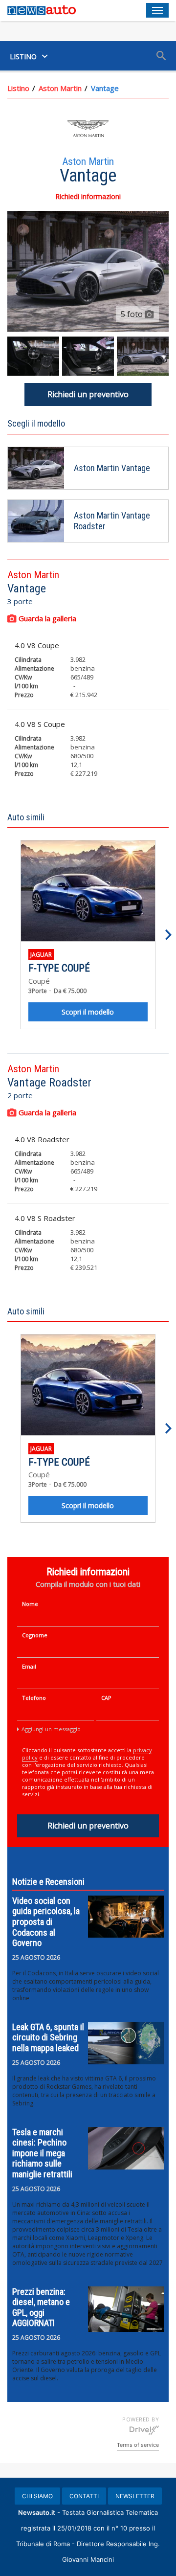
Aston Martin (60, 88)
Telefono (34, 1698)
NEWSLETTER (135, 2496)
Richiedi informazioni (88, 196)
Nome (30, 1604)
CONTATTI (84, 2496)
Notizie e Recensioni (48, 1882)
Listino (18, 88)
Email (29, 1666)
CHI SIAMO (37, 2496)
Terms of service (138, 2445)
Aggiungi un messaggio (51, 1729)
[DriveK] (144, 2430)
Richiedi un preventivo (88, 394)
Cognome (35, 1635)
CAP (106, 1698)
